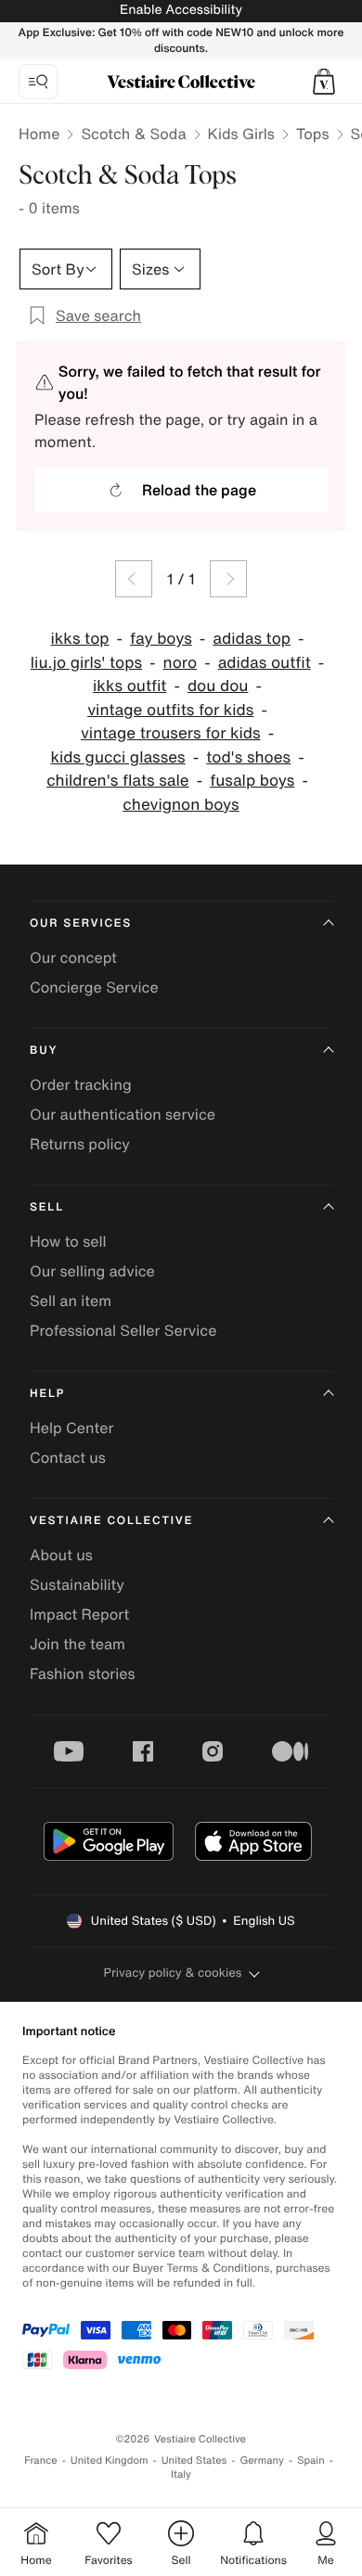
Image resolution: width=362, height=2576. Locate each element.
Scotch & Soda (133, 134)
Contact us (68, 1457)
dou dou (218, 686)
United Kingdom (110, 2461)
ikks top (80, 639)
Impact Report (79, 1614)
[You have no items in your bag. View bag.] (324, 82)
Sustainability (77, 1584)
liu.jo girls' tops (86, 663)
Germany (262, 2461)
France (41, 2461)
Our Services (81, 923)
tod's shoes (248, 757)
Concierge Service (94, 987)
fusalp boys (252, 781)
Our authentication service (123, 1114)
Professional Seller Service (123, 1330)
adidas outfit (265, 663)
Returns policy (80, 1144)
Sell (47, 1207)
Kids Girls (241, 134)
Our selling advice (92, 1271)
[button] (324, 82)
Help (47, 1394)
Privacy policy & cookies (173, 1973)
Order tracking (81, 1084)
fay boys (161, 639)
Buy (44, 1051)
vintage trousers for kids (171, 733)
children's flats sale (118, 781)
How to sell (68, 1241)
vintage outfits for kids (170, 710)
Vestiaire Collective (111, 1521)
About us (61, 1555)
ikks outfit (129, 686)
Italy (181, 2474)
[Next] (228, 579)
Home (39, 134)
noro (181, 663)
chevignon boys (181, 805)
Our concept (73, 957)
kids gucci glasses (117, 757)
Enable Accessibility (181, 10)
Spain (311, 2461)
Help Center (71, 1428)
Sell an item (71, 1301)
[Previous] (134, 579)
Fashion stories (83, 1673)
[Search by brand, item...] (38, 82)
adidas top (252, 639)
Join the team (78, 1644)
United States (194, 2461)
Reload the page (199, 490)
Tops (313, 134)
